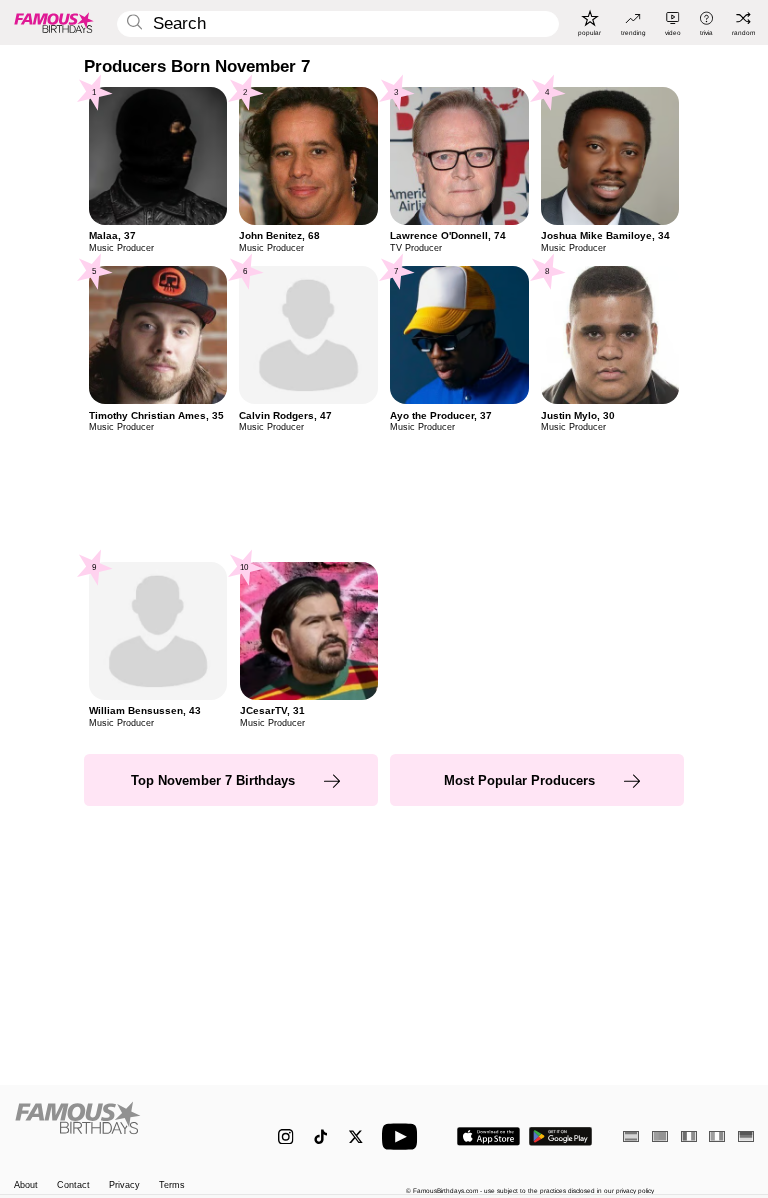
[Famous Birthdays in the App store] (488, 1136)
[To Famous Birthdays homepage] (54, 22)
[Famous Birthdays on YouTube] (404, 1136)
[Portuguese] (660, 1136)
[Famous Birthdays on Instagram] (285, 1136)
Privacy (124, 1185)
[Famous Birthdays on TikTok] (320, 1136)
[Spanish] (631, 1136)
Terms (172, 1185)
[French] (689, 1136)
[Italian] (717, 1136)
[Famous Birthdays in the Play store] (560, 1136)
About (26, 1185)
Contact (73, 1185)
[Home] (124, 1128)
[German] (746, 1136)
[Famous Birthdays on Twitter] (355, 1136)
